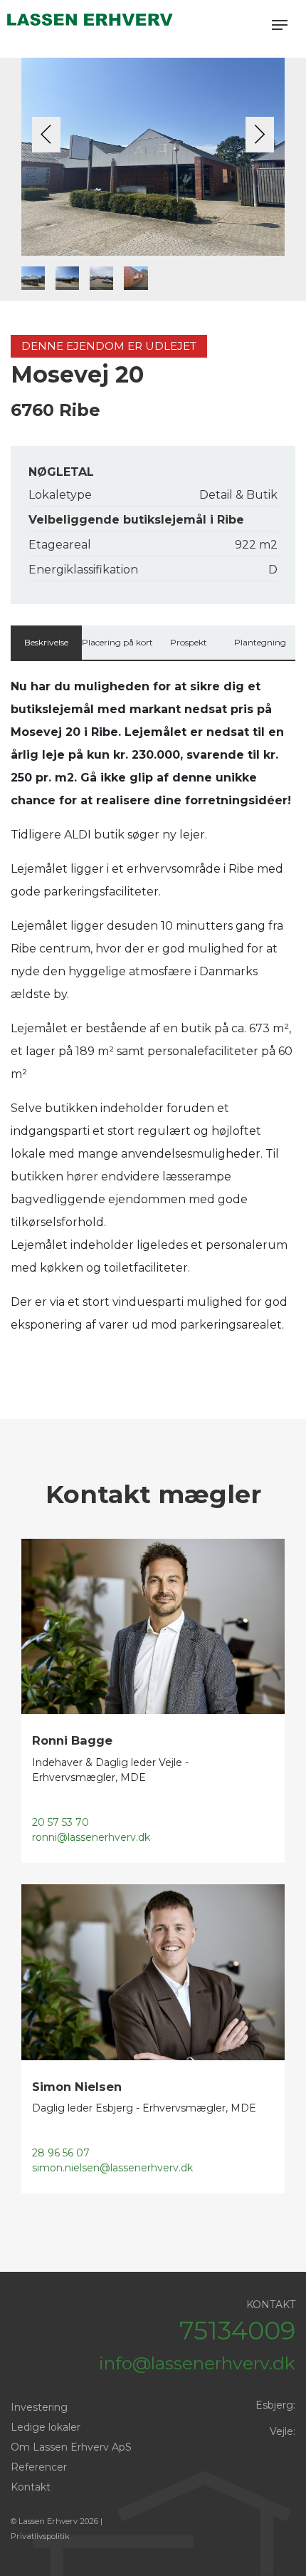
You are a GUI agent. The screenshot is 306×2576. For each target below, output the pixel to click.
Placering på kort (117, 642)
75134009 (237, 2331)
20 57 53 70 (60, 1822)
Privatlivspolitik (40, 2536)
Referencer (39, 2467)
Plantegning (260, 642)
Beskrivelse (46, 642)
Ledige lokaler (46, 2427)
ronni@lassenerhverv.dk (91, 1837)
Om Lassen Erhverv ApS (71, 2447)
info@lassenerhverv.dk (197, 2363)
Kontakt (31, 2487)
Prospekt (189, 642)
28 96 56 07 (61, 2153)
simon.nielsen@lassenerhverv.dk (112, 2168)
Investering (39, 2407)
